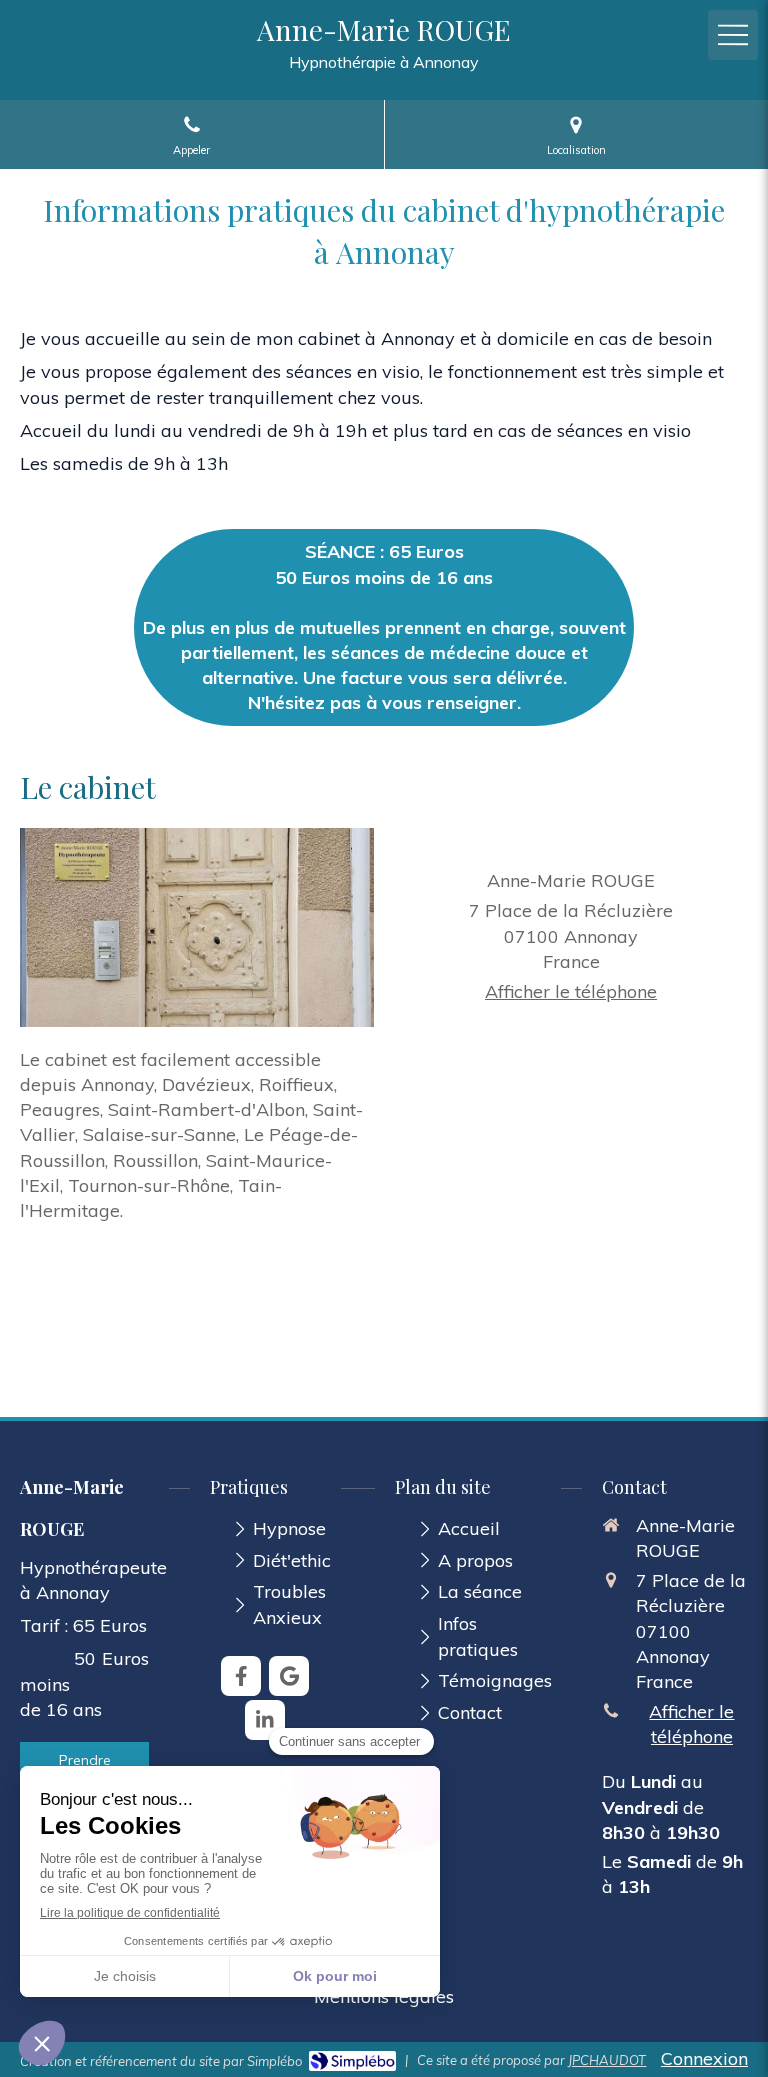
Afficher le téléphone (571, 991)
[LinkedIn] (265, 1720)
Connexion (704, 2058)
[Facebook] (241, 1676)
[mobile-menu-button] (733, 35)
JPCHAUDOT (607, 2060)
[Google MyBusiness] (289, 1676)
